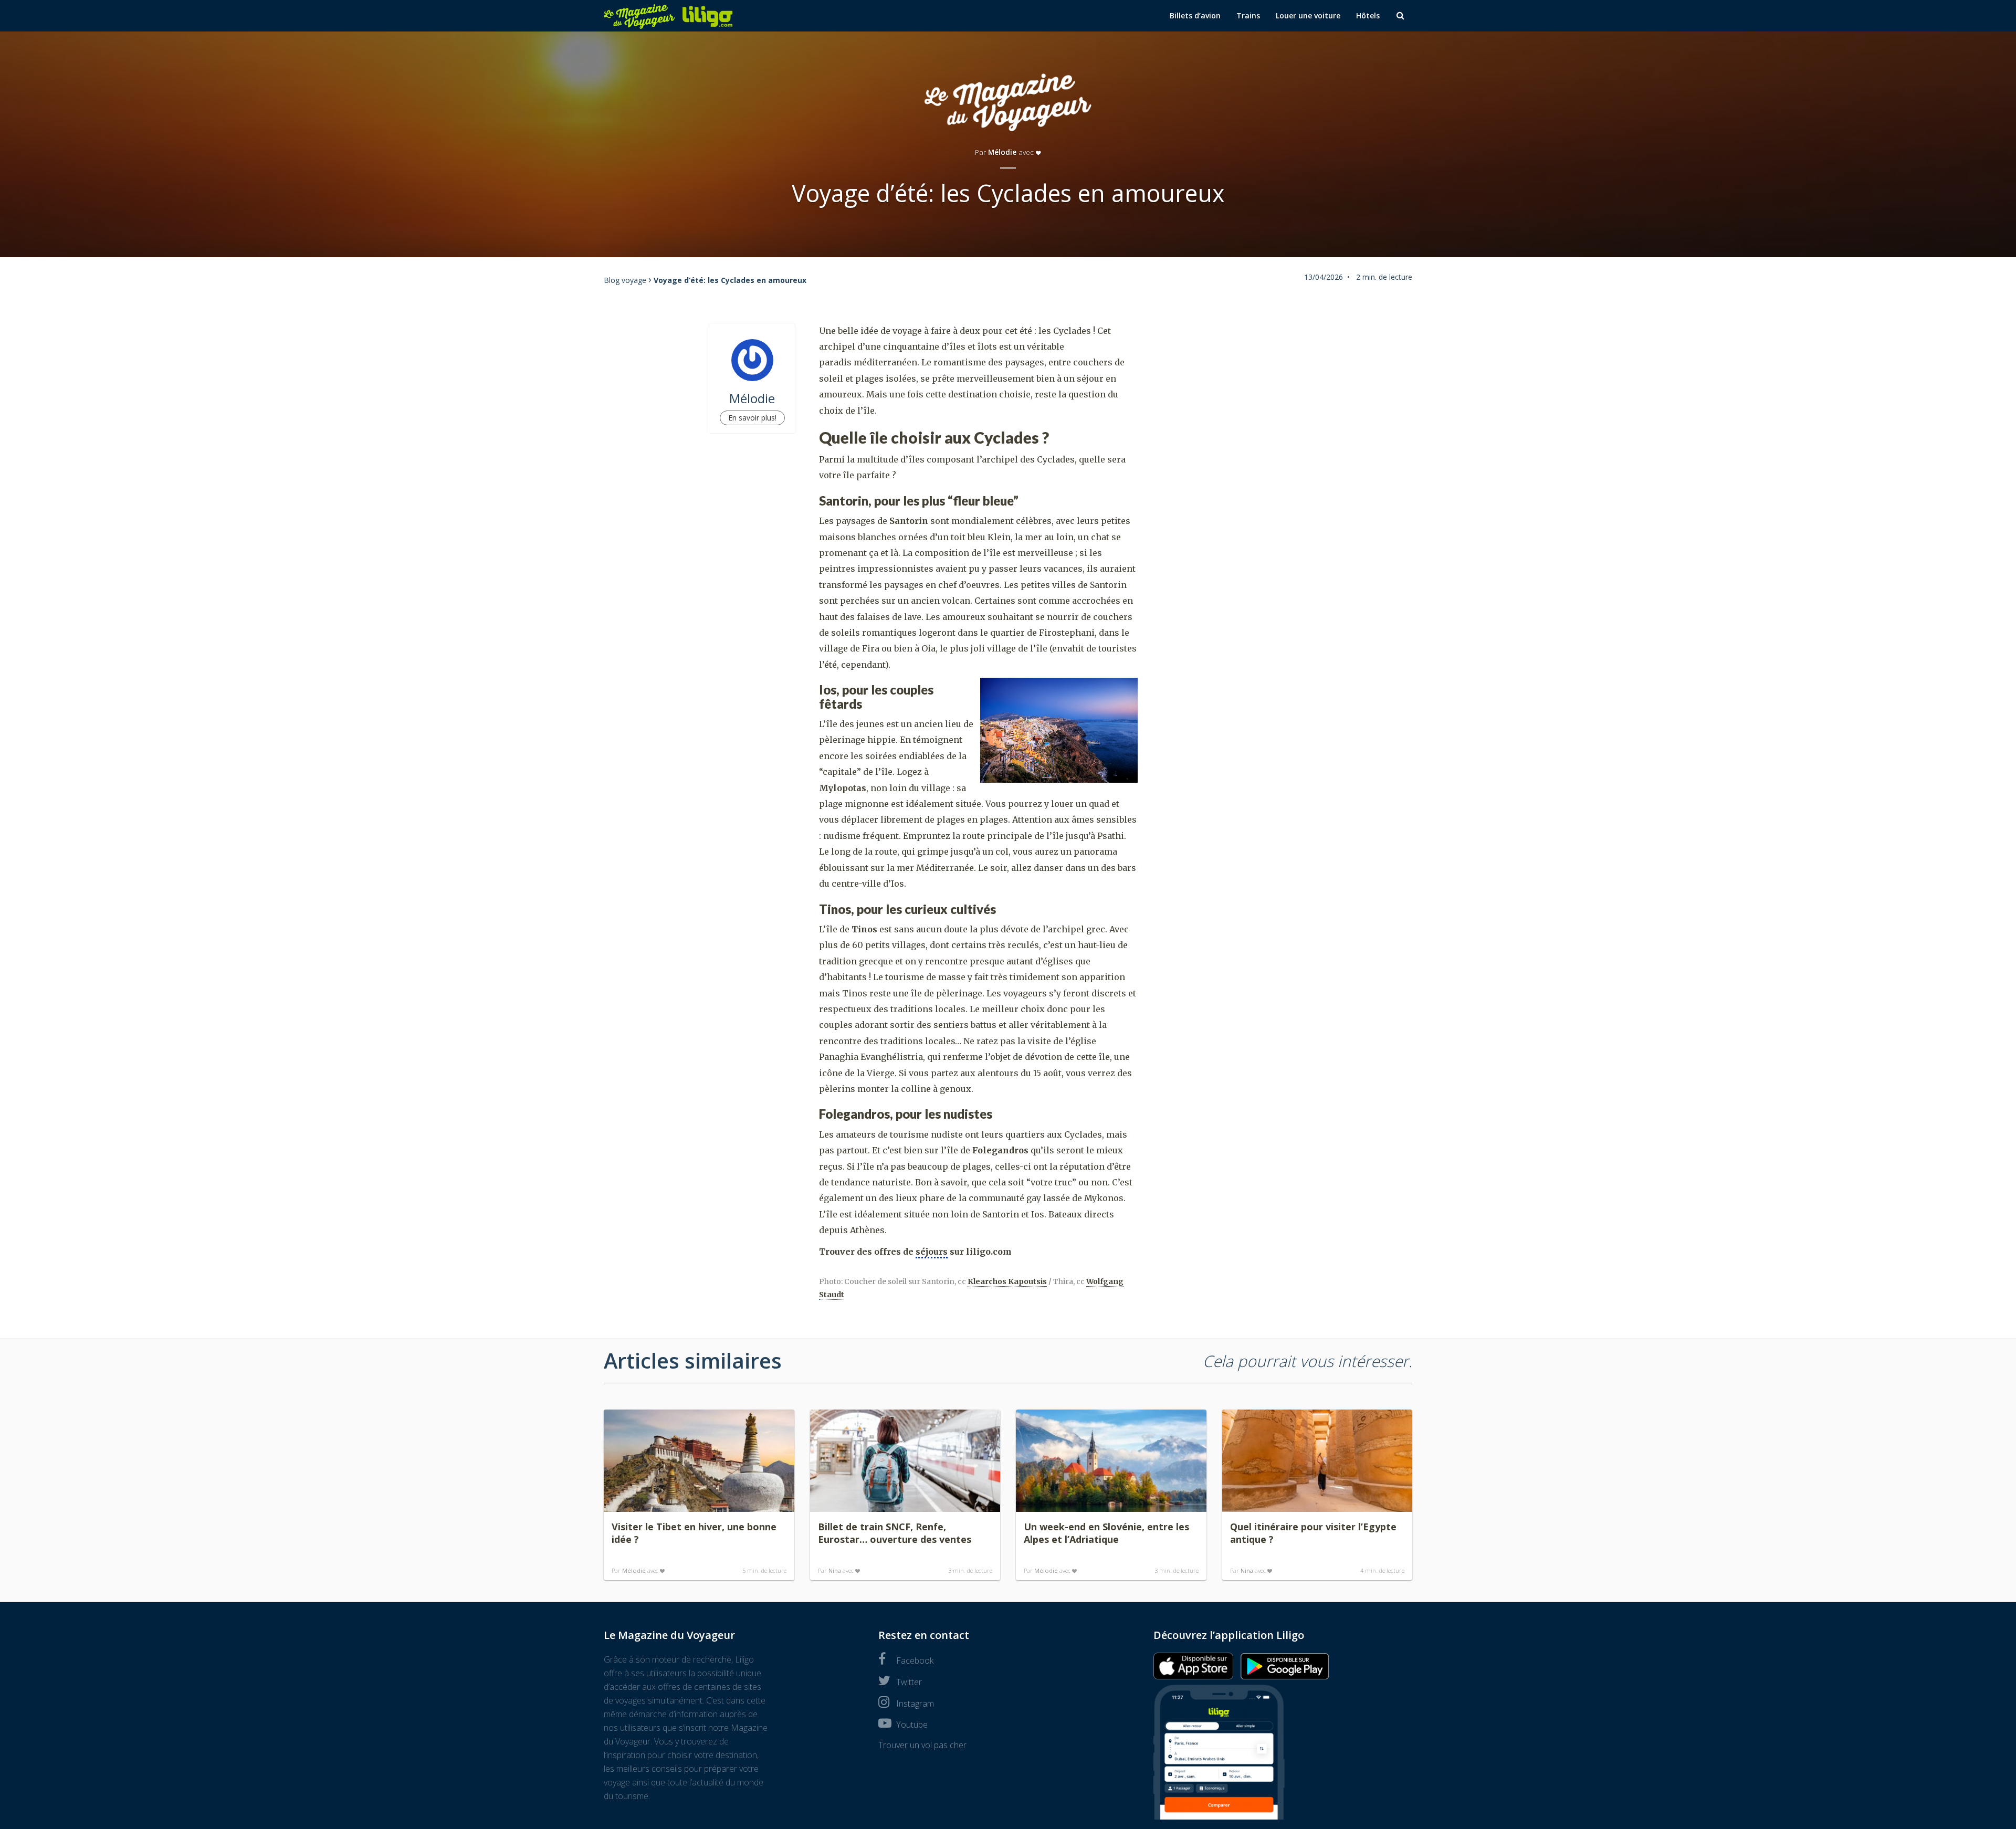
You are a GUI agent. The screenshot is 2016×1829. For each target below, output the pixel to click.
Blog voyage (625, 280)
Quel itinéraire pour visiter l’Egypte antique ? (1313, 1533)
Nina (835, 1570)
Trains (1248, 15)
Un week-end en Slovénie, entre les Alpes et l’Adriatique (1106, 1533)
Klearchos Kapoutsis (1007, 1281)
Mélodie (1002, 152)
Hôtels (1368, 15)
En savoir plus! (752, 418)
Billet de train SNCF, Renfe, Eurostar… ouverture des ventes (895, 1533)
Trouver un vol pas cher (922, 1745)
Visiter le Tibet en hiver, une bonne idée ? (694, 1533)
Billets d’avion (1195, 15)
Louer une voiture (1308, 15)
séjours (932, 1252)
